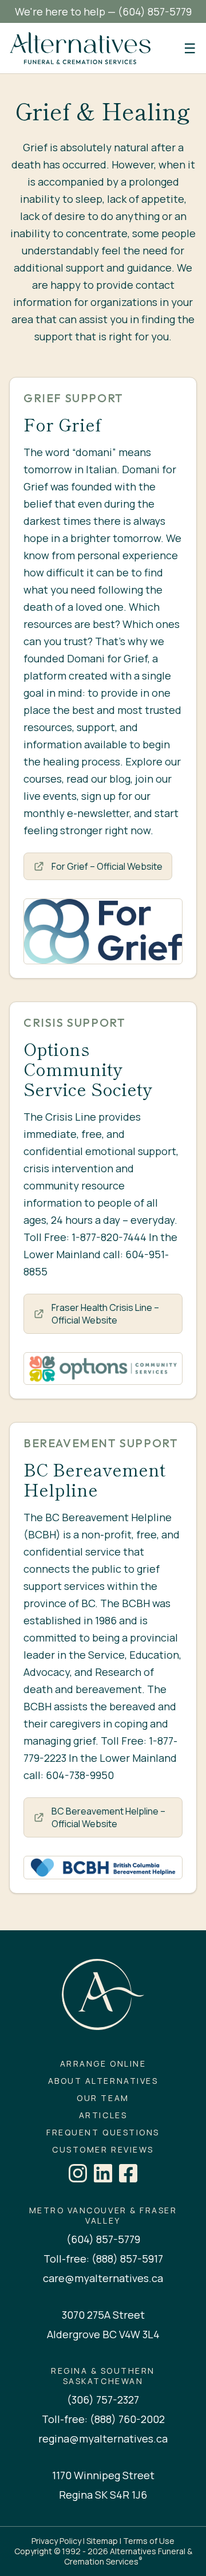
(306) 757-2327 (103, 2400)
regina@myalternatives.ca (103, 2438)
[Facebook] (128, 2173)
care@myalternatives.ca (103, 2278)
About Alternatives (103, 2081)
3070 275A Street (103, 2315)
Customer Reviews (103, 2150)
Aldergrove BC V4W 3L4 (103, 2334)
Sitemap (102, 2541)
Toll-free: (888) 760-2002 (103, 2419)
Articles (103, 2115)
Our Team (103, 2098)
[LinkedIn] (103, 2173)
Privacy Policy (56, 2541)
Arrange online (103, 2064)
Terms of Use (149, 2541)
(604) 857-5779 (155, 11)
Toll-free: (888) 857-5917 (103, 2259)
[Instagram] (78, 2173)
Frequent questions (103, 2133)
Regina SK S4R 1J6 (103, 2495)
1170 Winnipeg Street (103, 2475)
